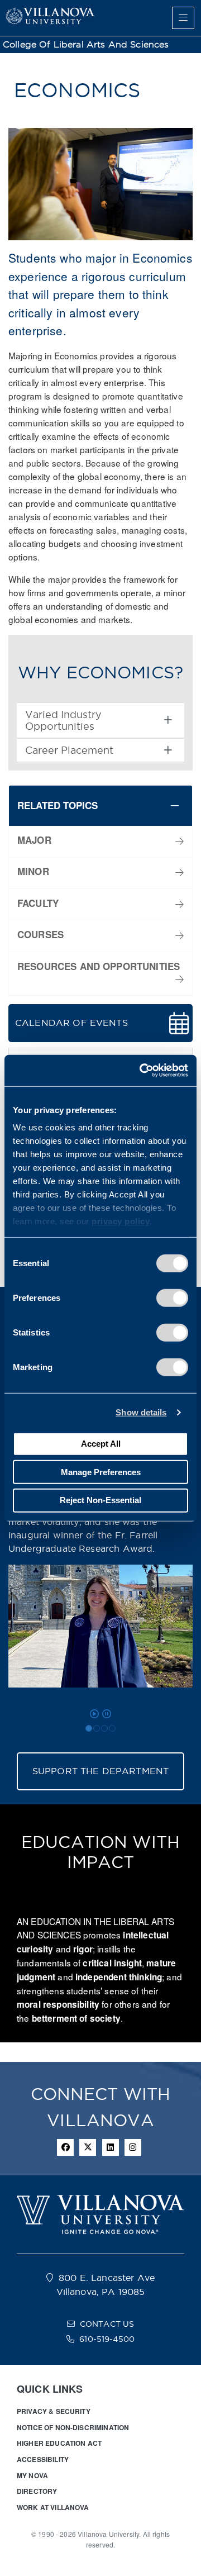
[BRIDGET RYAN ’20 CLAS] (89, 1728)
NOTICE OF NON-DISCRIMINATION (73, 2427)
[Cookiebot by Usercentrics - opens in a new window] (142, 1071)
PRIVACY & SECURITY (54, 2411)
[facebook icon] (65, 2147)
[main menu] (183, 18)
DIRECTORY (37, 2491)
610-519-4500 (107, 2339)
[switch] (172, 1297)
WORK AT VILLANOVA (53, 2507)
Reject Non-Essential (100, 1500)
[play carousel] (94, 1714)
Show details (141, 1412)
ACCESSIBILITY (43, 2459)
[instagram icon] (133, 2147)
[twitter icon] (88, 2147)
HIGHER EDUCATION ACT (59, 2443)
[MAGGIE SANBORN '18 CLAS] (104, 1728)
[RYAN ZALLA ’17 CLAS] (97, 1728)
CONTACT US (107, 2324)
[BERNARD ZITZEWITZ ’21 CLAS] (112, 1728)
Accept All (101, 1444)
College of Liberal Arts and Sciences (86, 44)
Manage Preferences (101, 1472)
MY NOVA (32, 2475)
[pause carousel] (107, 1714)
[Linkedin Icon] (111, 2147)
